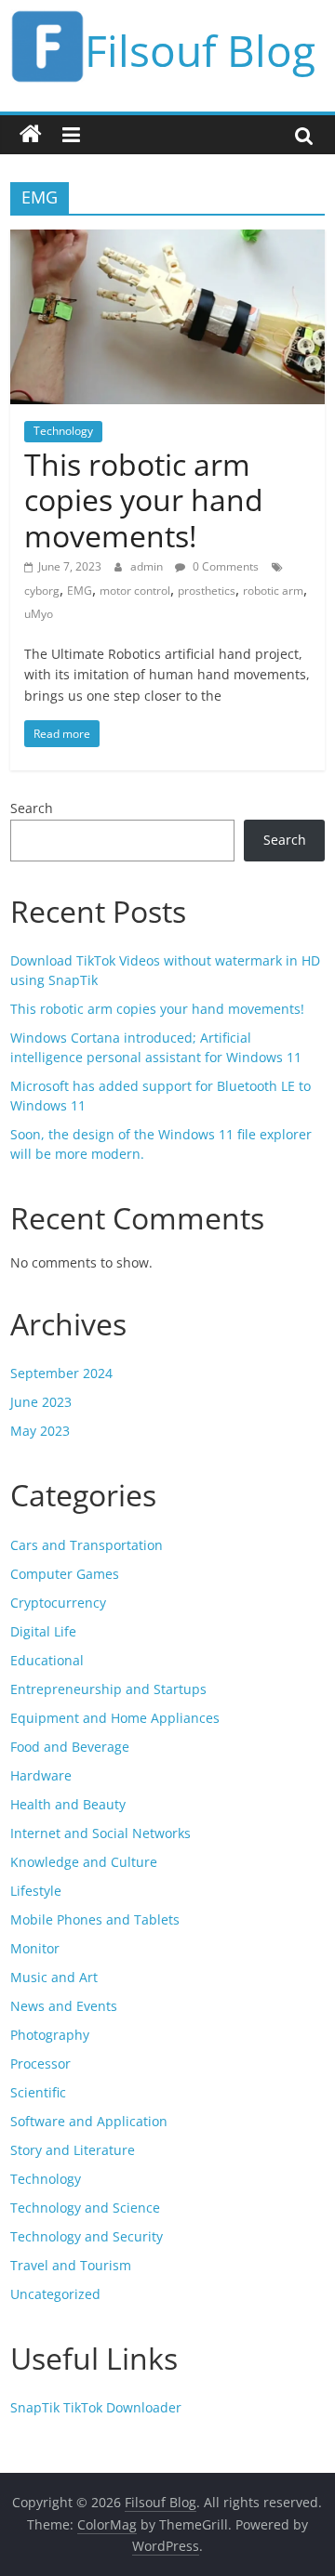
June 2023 (41, 1402)
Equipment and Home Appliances (115, 1718)
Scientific (38, 2092)
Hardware (41, 1775)
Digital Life (43, 1631)
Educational (47, 1660)
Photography (50, 2035)
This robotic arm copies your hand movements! (144, 500)
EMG (80, 591)
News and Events (64, 2006)
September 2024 (61, 1373)
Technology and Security (87, 2236)
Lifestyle (36, 1891)
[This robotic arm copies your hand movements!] (167, 241)
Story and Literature (73, 2150)
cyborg (42, 591)
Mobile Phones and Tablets (95, 1919)
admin (148, 566)
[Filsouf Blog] (31, 135)
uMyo (39, 614)
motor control (135, 591)
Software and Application (89, 2121)
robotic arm (273, 591)
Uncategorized (55, 2294)
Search (32, 808)
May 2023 (40, 1431)
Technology (63, 431)
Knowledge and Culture (84, 1862)
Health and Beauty (68, 1804)
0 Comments (224, 566)
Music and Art (54, 1977)
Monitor (35, 1948)
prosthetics (207, 591)
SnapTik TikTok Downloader (96, 2407)
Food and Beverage (70, 1747)
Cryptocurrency (58, 1603)
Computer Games (65, 1574)
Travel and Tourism (71, 2265)
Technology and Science (85, 2208)
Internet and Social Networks (100, 1833)
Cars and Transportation (87, 1545)
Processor (40, 2063)
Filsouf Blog (200, 50)
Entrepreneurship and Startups (108, 1689)
